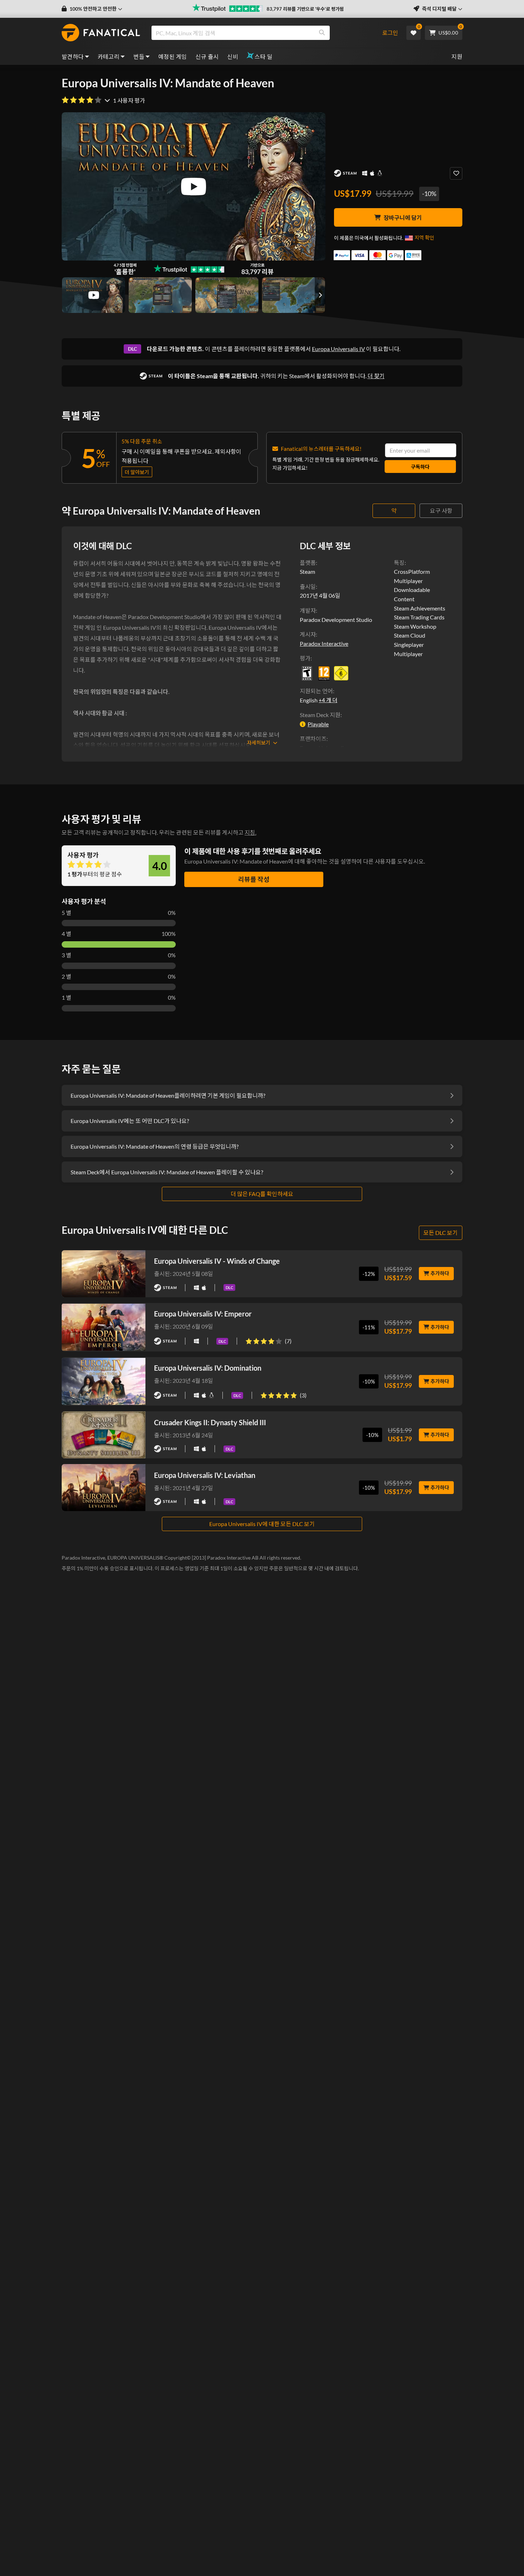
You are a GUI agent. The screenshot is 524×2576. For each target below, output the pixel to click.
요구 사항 (441, 511)
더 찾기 (376, 376)
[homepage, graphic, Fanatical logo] (101, 33)
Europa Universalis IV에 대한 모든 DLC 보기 (262, 1524)
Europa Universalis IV (338, 349)
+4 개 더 (328, 700)
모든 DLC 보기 (441, 1233)
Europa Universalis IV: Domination (208, 1368)
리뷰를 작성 (254, 879)
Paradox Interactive (324, 643)
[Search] (322, 33)
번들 (139, 56)
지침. (250, 832)
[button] (92, 9)
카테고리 (109, 56)
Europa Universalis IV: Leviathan (205, 1475)
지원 (457, 56)
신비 (233, 56)
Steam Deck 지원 (320, 715)
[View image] (94, 295)
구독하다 (420, 467)
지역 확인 (424, 238)
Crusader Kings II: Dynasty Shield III (210, 1422)
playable (318, 724)
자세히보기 (259, 743)
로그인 (390, 33)
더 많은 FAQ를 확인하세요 (262, 1194)
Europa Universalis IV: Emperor (203, 1314)
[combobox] (263, 33)
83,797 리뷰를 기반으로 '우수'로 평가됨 (305, 9)
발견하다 (73, 56)
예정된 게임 (173, 56)
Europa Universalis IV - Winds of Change (217, 1261)
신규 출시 (207, 56)
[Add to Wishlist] (456, 173)
